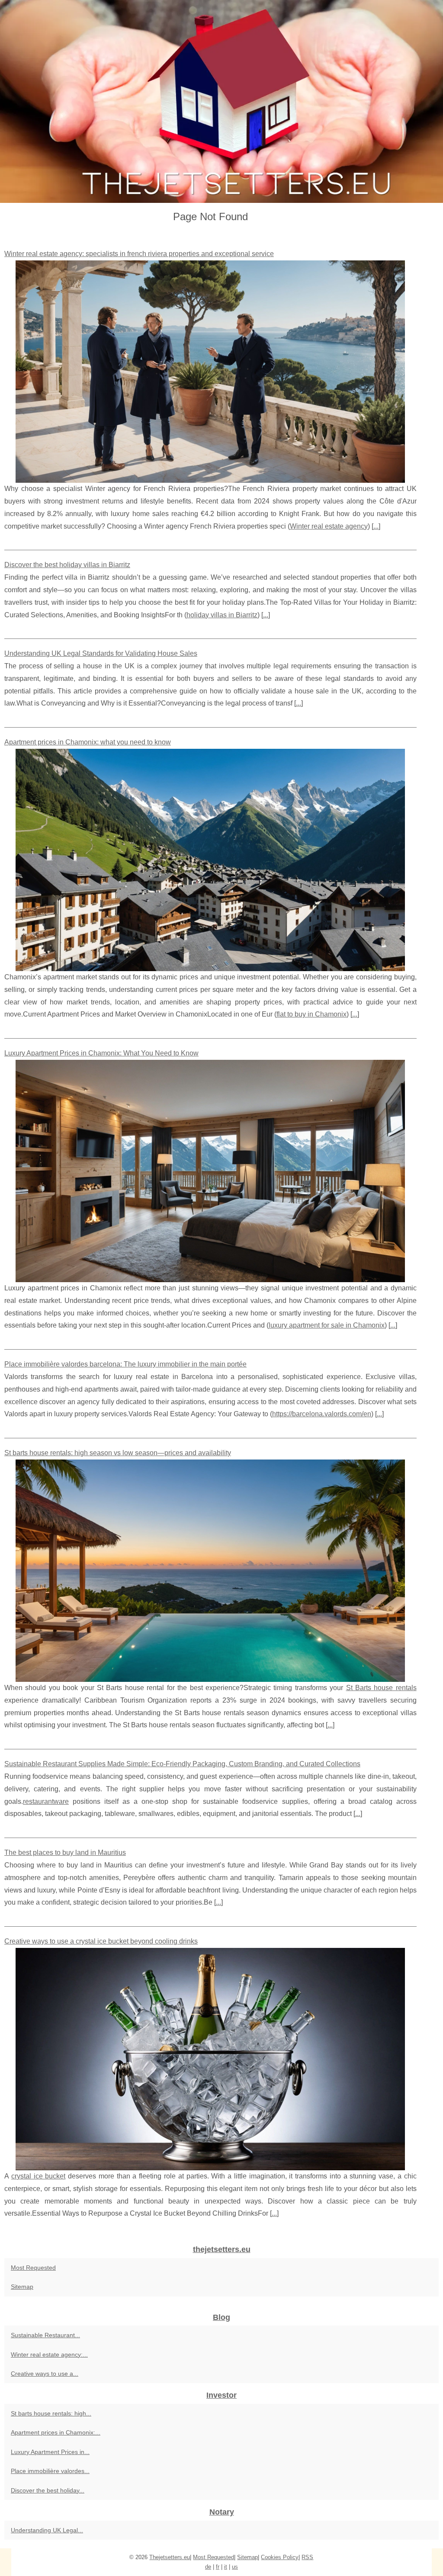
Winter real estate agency (329, 526)
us (235, 2567)
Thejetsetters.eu (170, 2557)
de (208, 2567)
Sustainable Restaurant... (45, 2335)
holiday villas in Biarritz (222, 615)
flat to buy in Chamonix (311, 1014)
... (376, 526)
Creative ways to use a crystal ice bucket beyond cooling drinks (101, 1941)
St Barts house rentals (381, 1688)
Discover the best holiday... (48, 2490)
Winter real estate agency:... (49, 2355)
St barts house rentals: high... (51, 2413)
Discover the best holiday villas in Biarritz (67, 565)
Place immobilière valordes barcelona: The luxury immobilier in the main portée (125, 1364)
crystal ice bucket (39, 2176)
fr (218, 2567)
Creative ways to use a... (45, 2374)
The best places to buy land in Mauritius (65, 1853)
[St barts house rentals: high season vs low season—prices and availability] (210, 1571)
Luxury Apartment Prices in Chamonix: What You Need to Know (101, 1053)
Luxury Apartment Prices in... (50, 2452)
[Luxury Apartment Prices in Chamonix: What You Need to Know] (210, 1171)
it (226, 2567)
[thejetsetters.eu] (221, 101)
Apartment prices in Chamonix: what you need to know (88, 742)
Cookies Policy (280, 2557)
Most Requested (33, 2268)
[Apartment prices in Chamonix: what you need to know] (210, 860)
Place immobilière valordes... (50, 2471)
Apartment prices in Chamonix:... (56, 2432)
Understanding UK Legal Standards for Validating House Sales (101, 653)
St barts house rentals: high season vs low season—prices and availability (118, 1453)
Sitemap (22, 2287)
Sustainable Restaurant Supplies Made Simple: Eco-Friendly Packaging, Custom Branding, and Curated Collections (182, 1764)
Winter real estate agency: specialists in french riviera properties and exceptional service (139, 254)
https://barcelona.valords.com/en (322, 1414)
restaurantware (46, 1801)
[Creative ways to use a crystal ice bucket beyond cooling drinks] (210, 2059)
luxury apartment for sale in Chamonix (327, 1325)
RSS (307, 2557)
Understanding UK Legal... (47, 2530)
